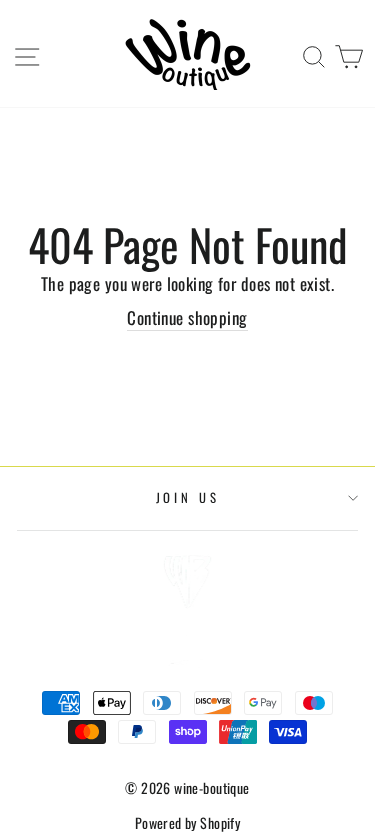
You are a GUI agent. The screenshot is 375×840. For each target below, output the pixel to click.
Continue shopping (187, 318)
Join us (188, 497)
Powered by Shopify (188, 822)
